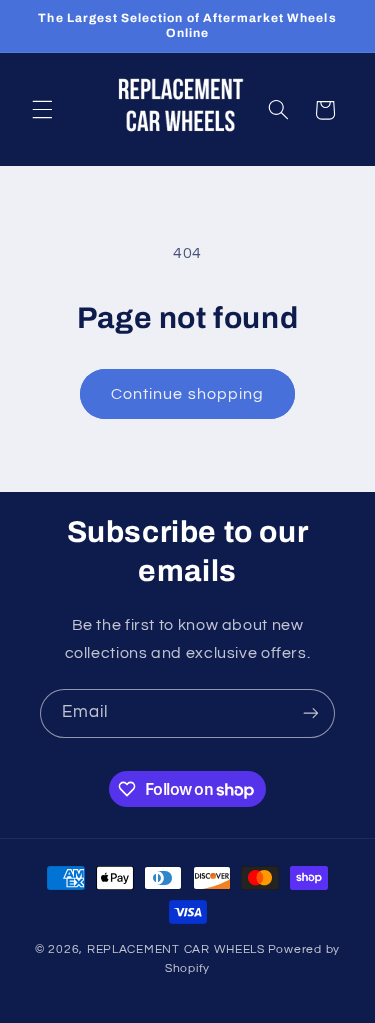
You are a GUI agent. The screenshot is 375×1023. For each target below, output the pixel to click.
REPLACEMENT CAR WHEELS (176, 949)
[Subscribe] (311, 713)
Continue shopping (187, 394)
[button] (42, 110)
